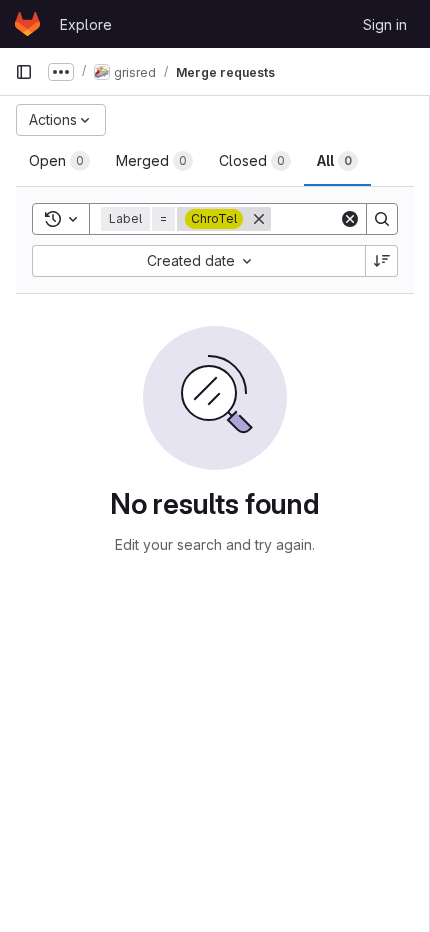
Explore (86, 24)
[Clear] (350, 219)
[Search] (382, 219)
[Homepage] (27, 24)
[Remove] (259, 219)
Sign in (385, 24)
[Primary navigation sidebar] (24, 72)
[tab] (59, 161)
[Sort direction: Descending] (382, 261)
